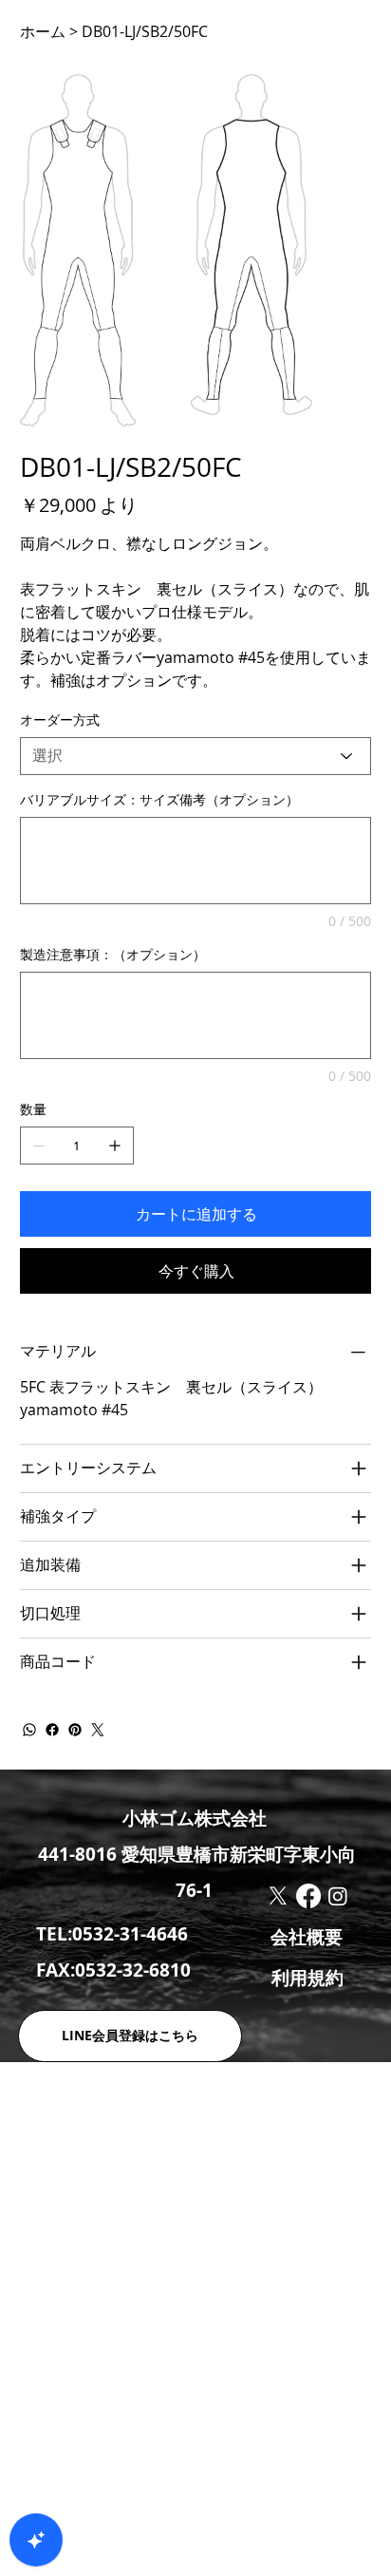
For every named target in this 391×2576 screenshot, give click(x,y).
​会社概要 (307, 1937)
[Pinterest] (75, 1730)
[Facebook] (52, 1730)
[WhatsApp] (29, 1730)
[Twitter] (98, 1730)
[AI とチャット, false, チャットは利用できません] (36, 2540)
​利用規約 (307, 1978)
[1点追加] (115, 1146)
